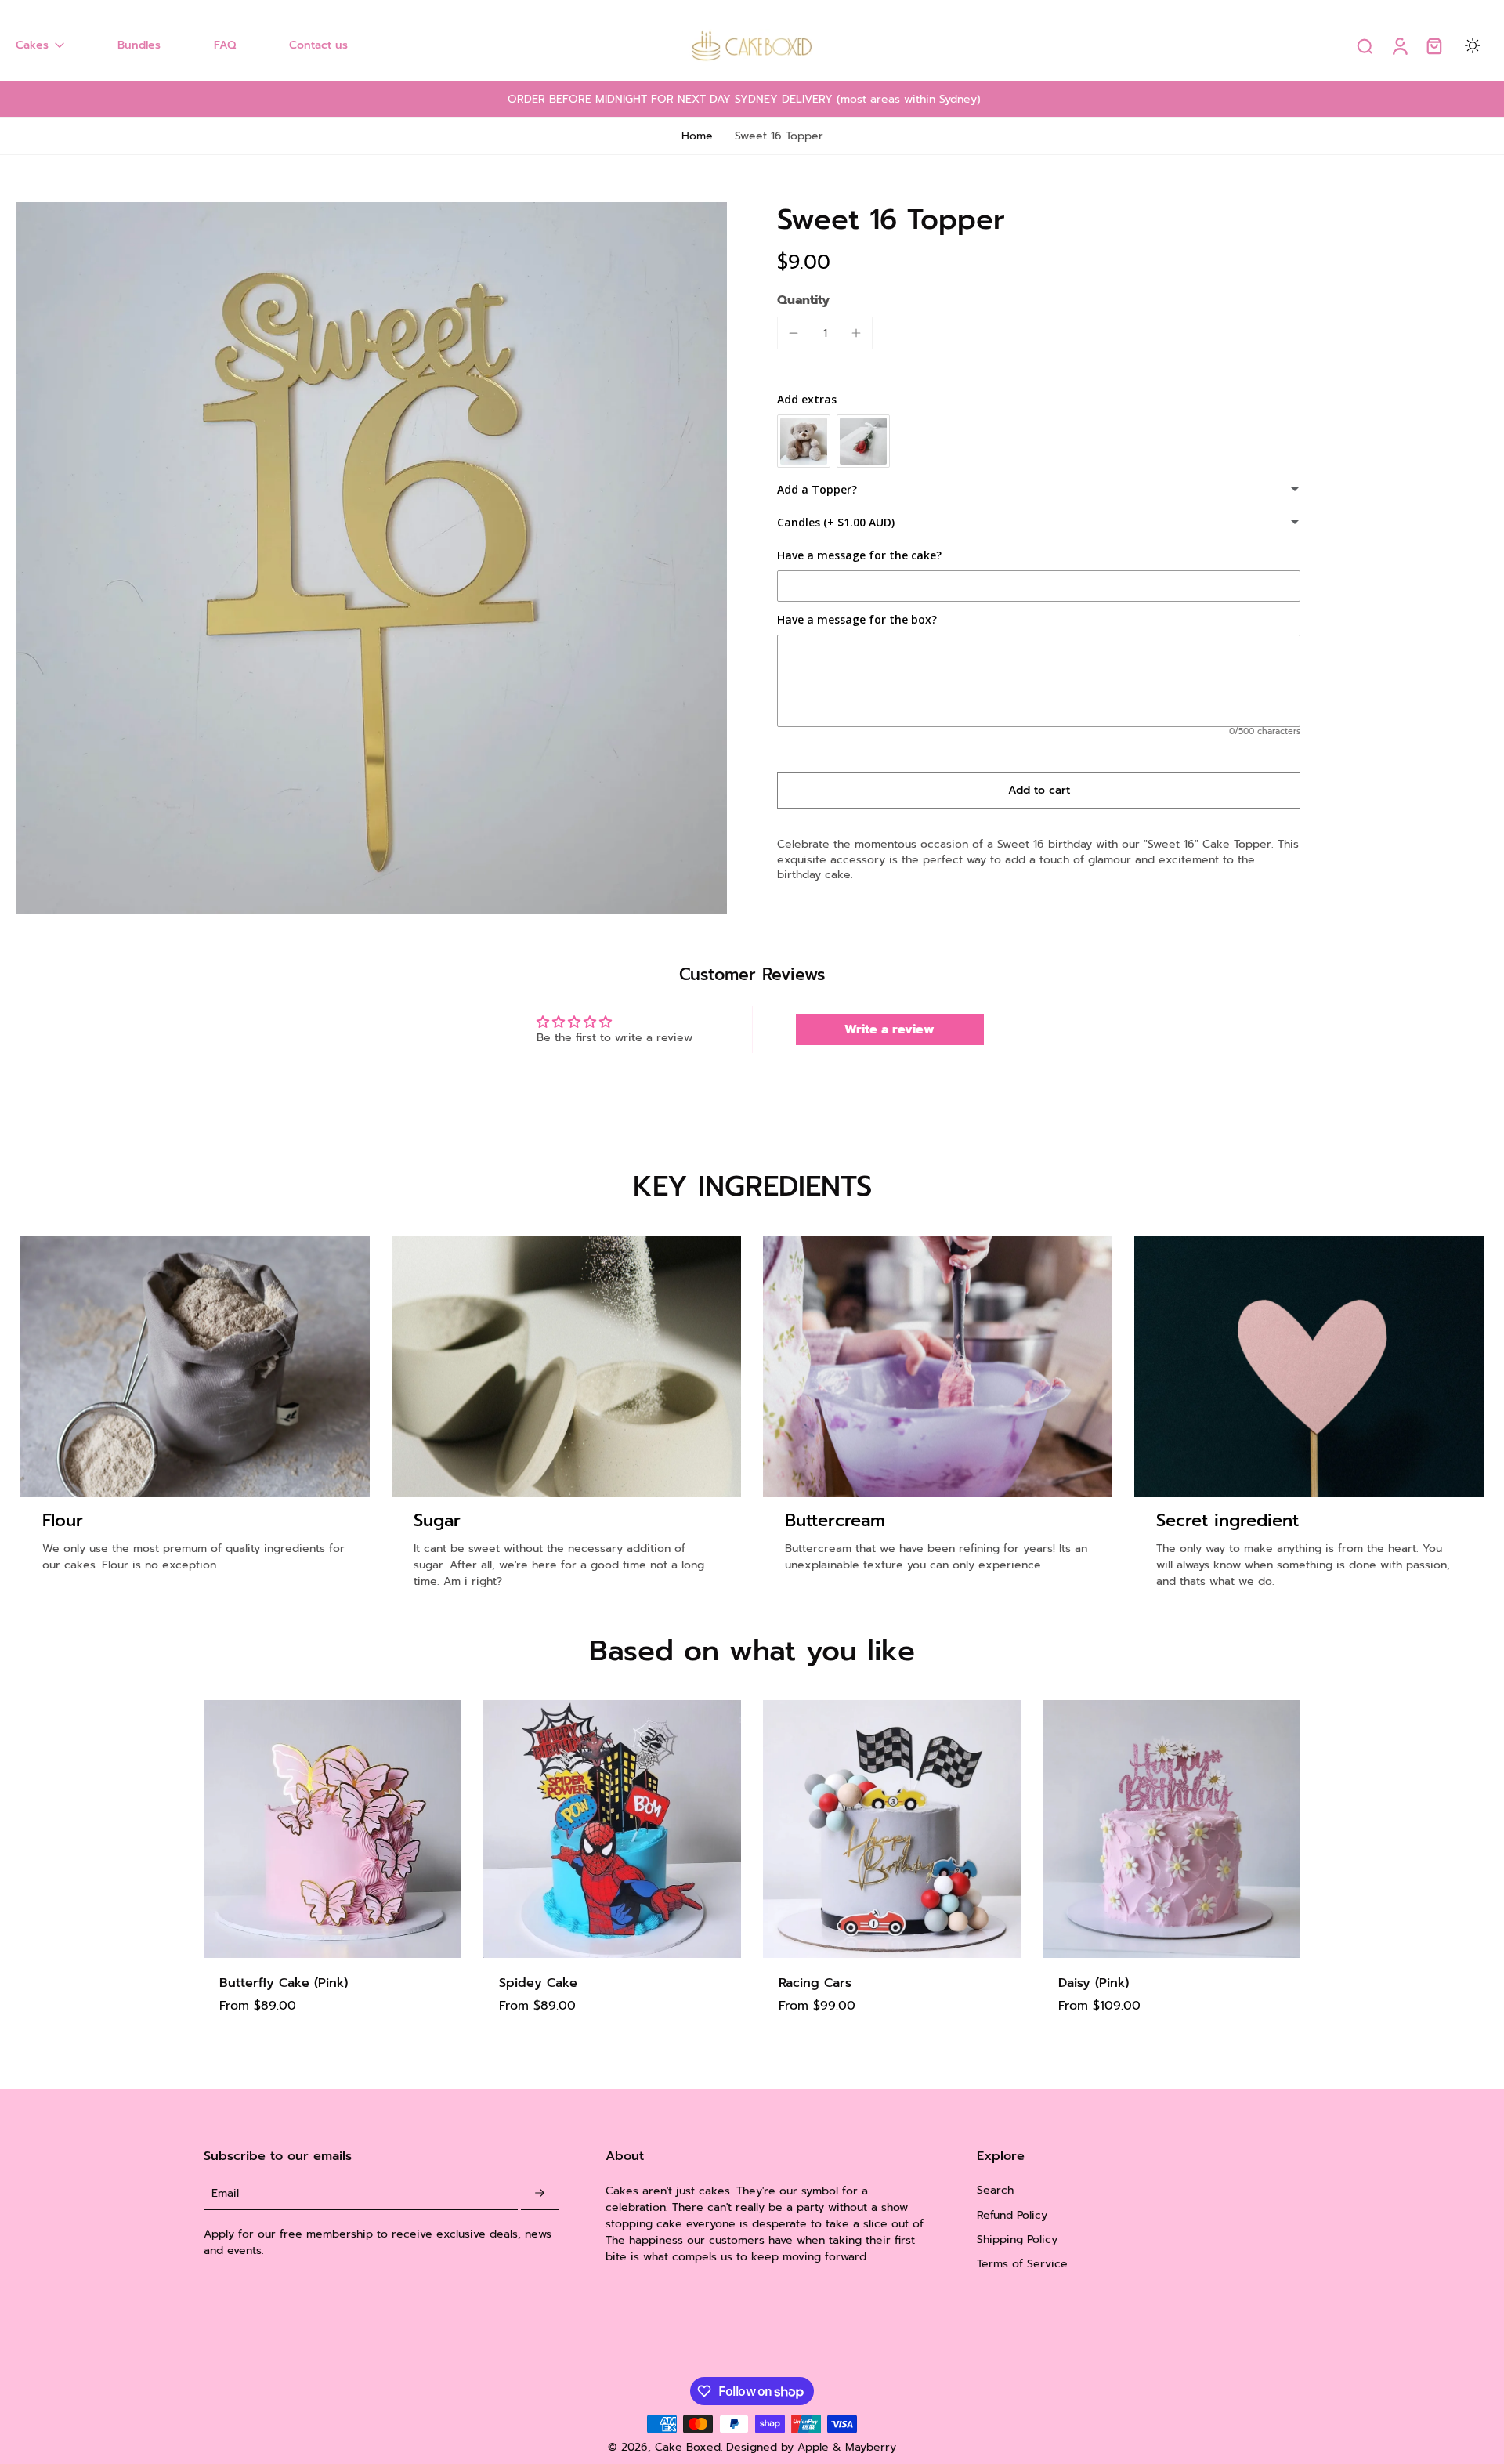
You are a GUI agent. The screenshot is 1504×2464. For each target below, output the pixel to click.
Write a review (889, 1029)
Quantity (803, 300)
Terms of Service (1022, 2264)
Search (995, 2190)
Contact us (318, 45)
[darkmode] (1473, 45)
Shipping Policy (1017, 2239)
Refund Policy (1012, 2214)
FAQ (225, 45)
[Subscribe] (540, 2193)
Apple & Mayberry (847, 2447)
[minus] (794, 333)
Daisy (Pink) (1094, 1983)
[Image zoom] (371, 558)
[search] (1365, 45)
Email (225, 2193)
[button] (1039, 791)
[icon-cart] (1433, 45)
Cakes (32, 45)
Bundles (139, 45)
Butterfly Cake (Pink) (284, 1983)
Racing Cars (815, 1983)
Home (697, 136)
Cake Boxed (688, 2447)
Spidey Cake (538, 1983)
